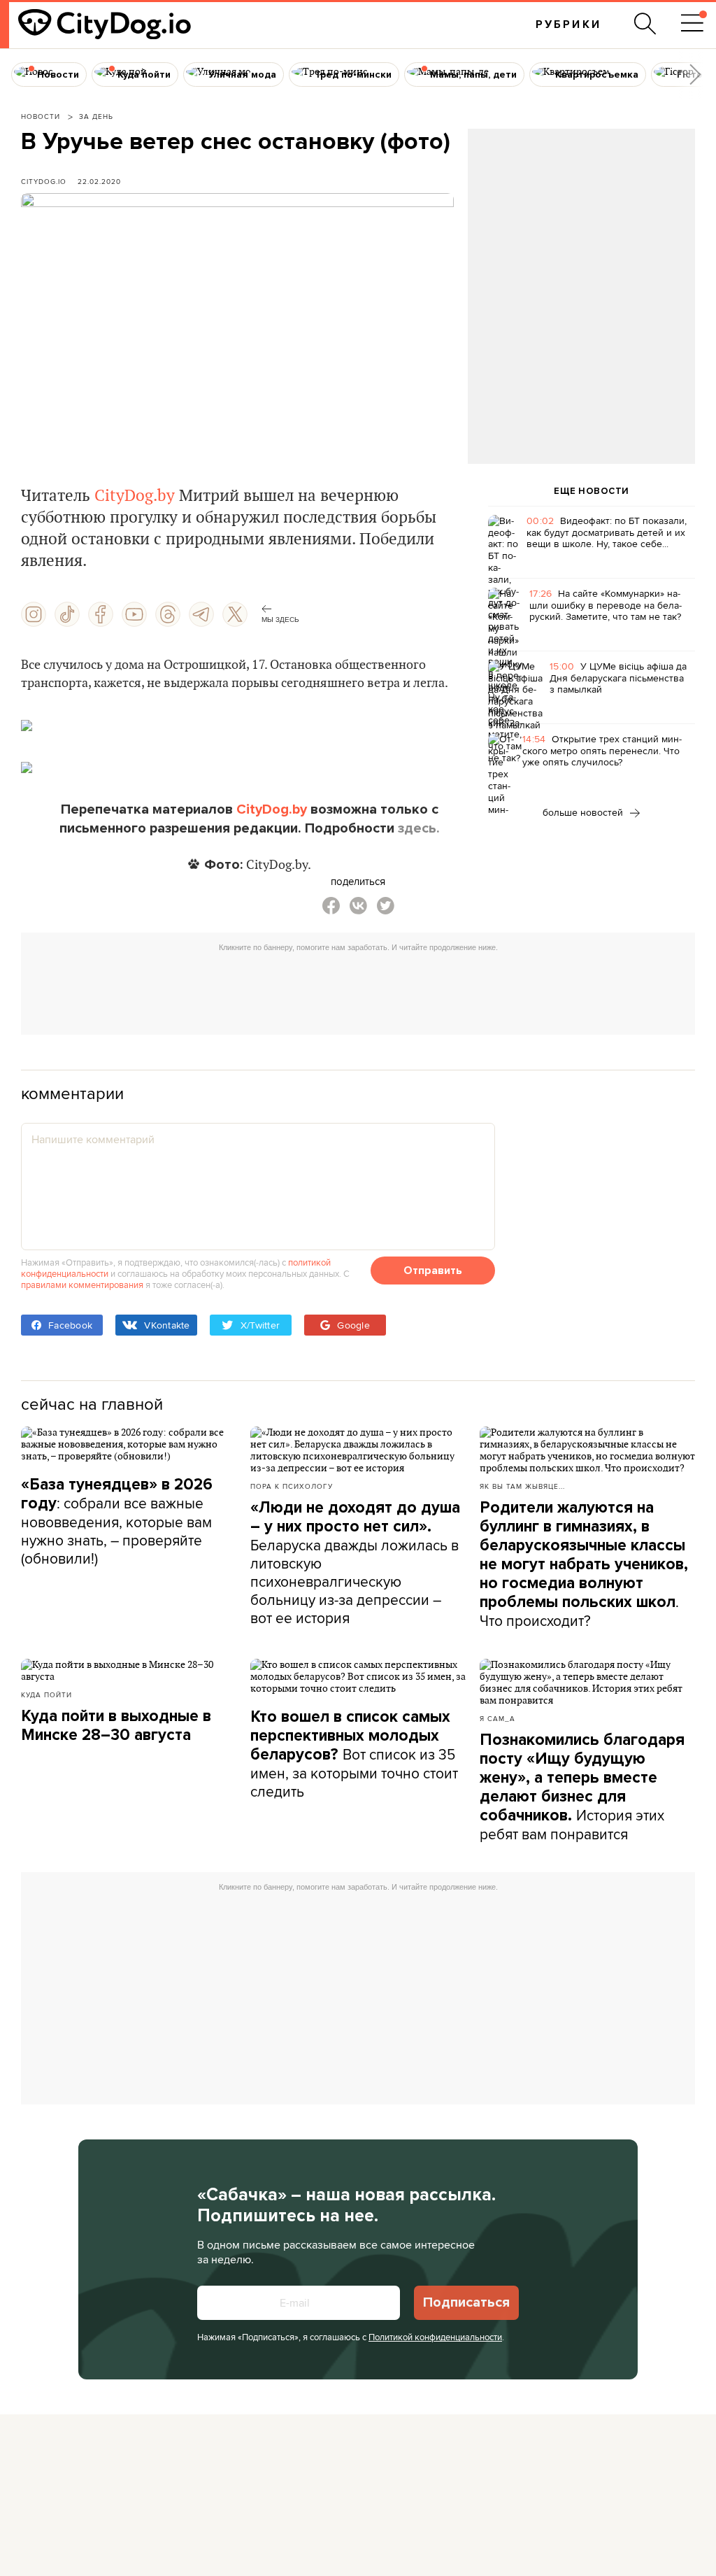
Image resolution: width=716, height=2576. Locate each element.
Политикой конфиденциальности (435, 2337)
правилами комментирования (82, 1285)
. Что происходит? (584, 1564)
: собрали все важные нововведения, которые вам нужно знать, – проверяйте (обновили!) (117, 1522)
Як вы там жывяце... (522, 1486)
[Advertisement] (581, 242)
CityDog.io (44, 181)
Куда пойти (46, 1694)
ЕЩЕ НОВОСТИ (592, 491)
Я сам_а (497, 1718)
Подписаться (466, 2302)
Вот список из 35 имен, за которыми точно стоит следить (354, 1754)
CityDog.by (135, 496)
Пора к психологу (292, 1486)
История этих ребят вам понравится (582, 1787)
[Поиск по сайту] (645, 24)
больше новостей (584, 812)
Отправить (433, 1271)
